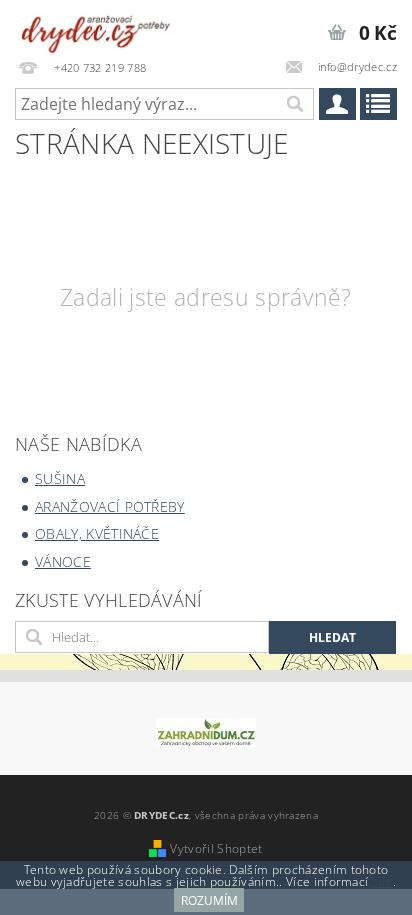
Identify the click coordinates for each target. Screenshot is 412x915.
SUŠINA (60, 478)
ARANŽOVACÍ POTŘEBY (110, 506)
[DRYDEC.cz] (96, 26)
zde (382, 881)
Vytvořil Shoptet (216, 848)
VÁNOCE (63, 561)
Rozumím (209, 900)
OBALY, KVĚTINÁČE (97, 533)
